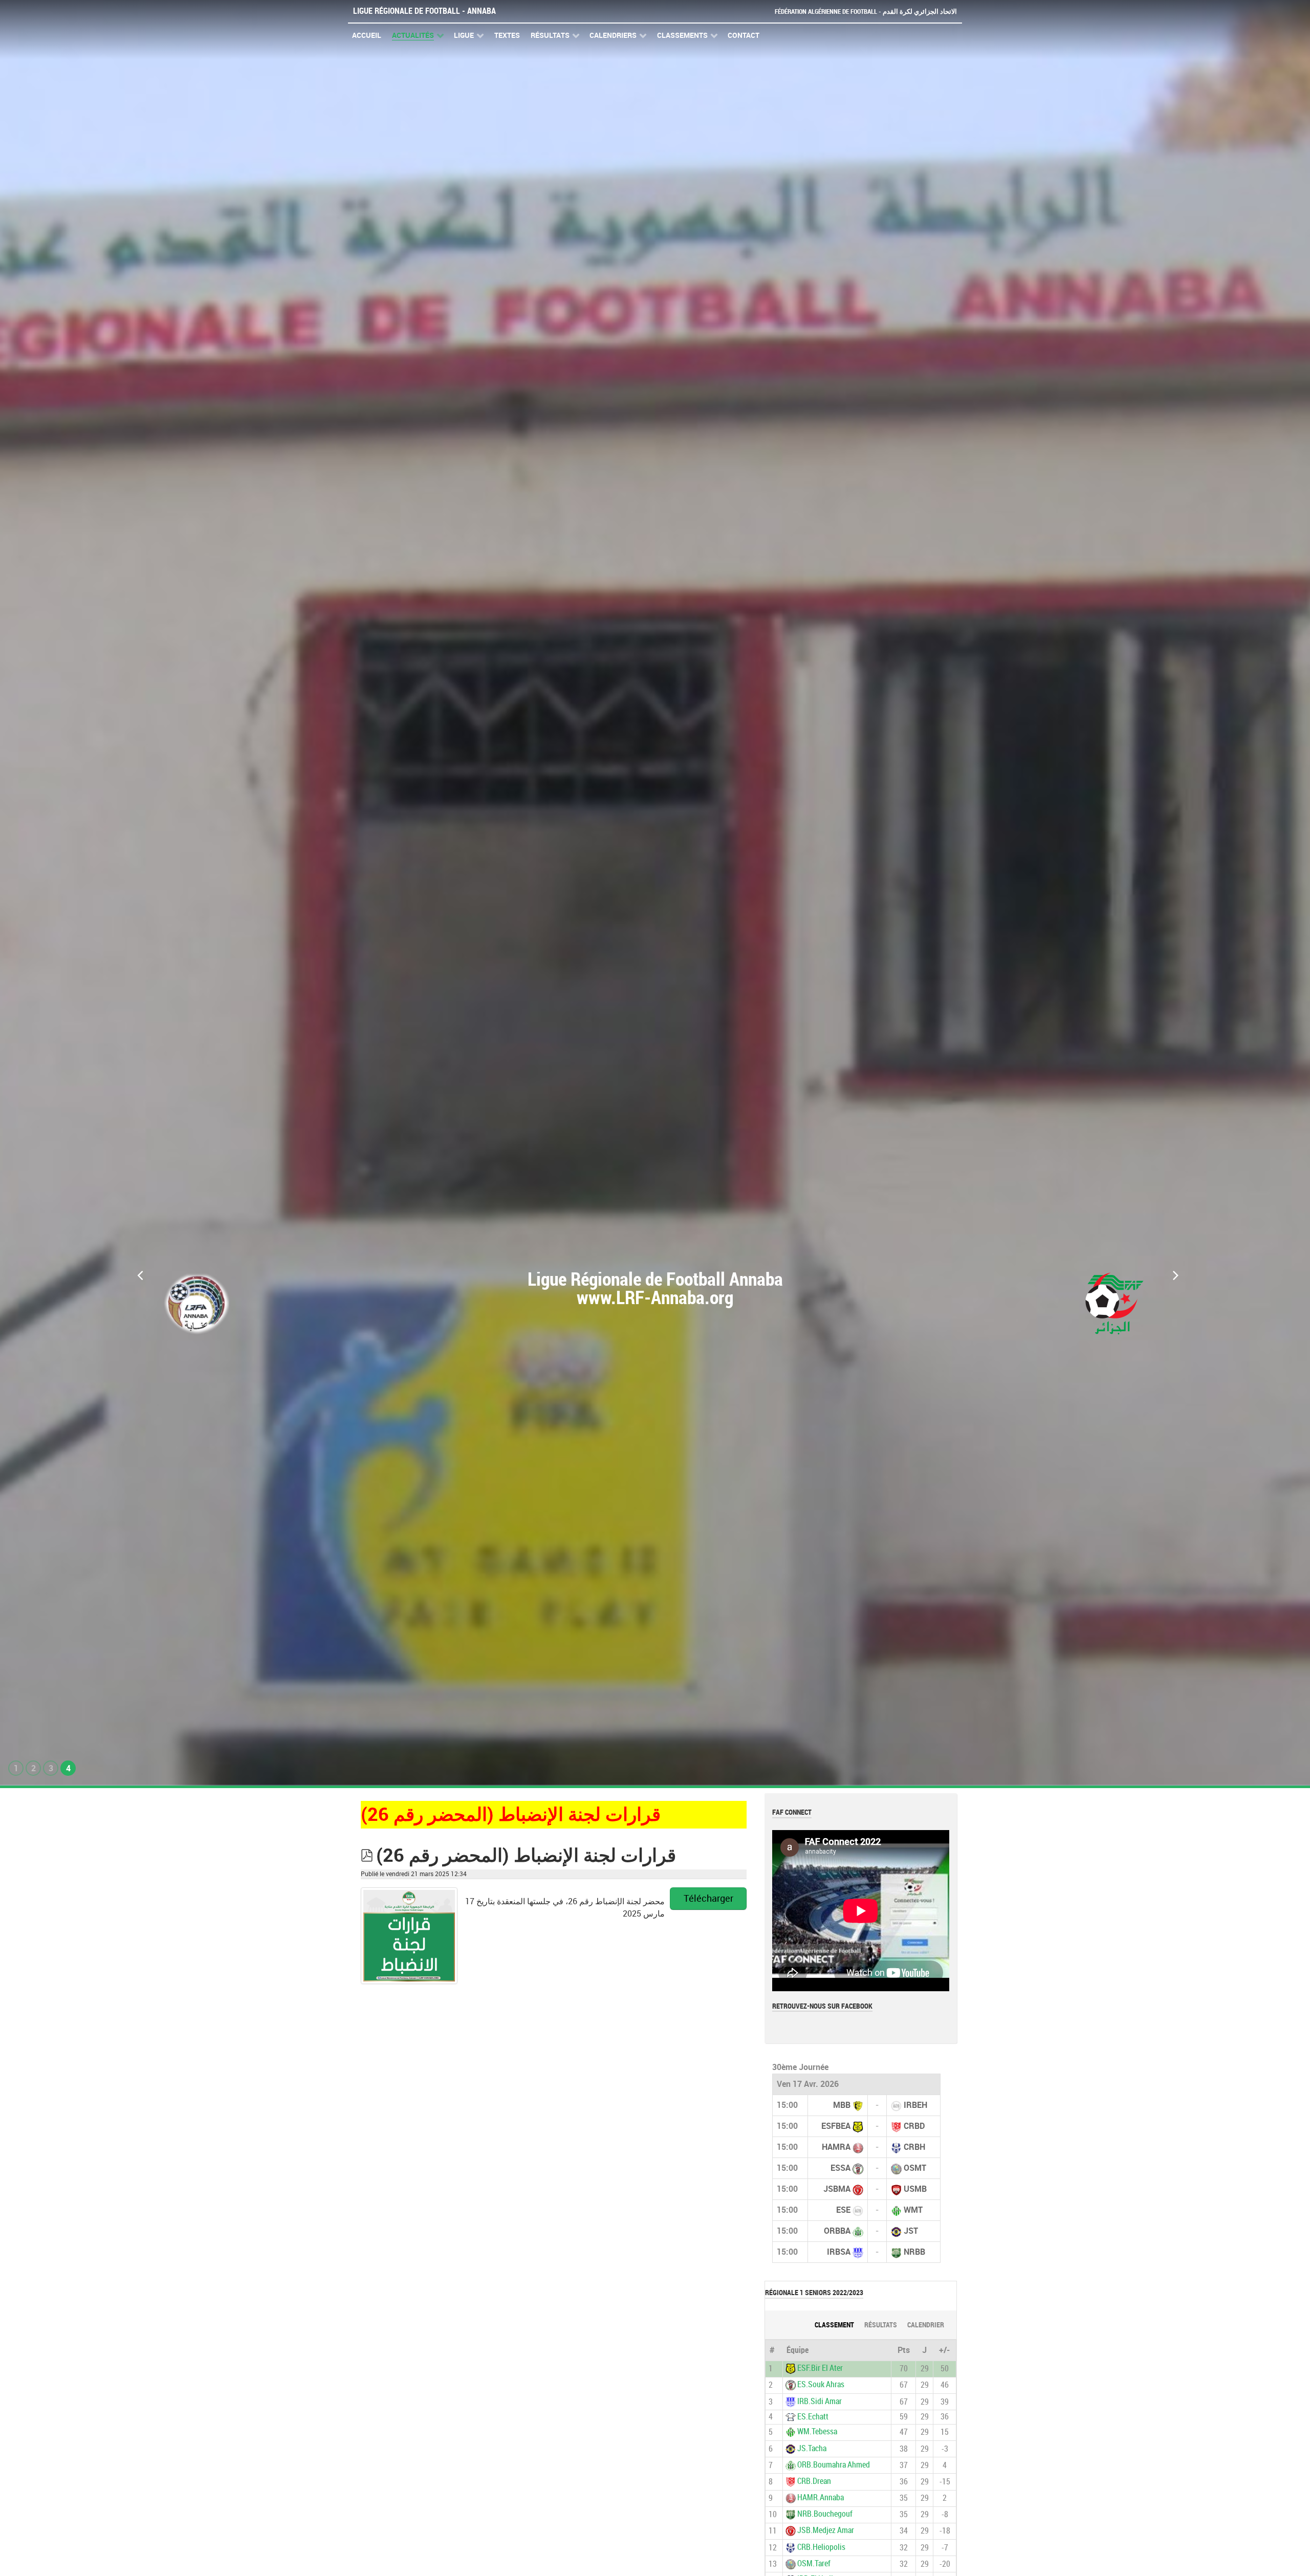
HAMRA (836, 2147)
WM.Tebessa (817, 2432)
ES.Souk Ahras (821, 2385)
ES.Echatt (813, 2417)
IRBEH (915, 2105)
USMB (915, 2189)
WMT (913, 2210)
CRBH (914, 2147)
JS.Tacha (812, 2448)
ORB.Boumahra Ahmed (834, 2465)
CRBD (914, 2126)
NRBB (914, 2252)
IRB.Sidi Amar (820, 2401)
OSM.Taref (814, 2563)
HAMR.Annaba (821, 2497)
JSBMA (837, 2189)
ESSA (840, 2168)
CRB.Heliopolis (821, 2547)
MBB (842, 2105)
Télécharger (708, 1899)
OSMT (915, 2168)
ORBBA (837, 2231)
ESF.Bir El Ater (820, 2368)
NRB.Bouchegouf (825, 2514)
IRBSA (839, 2252)
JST (911, 2231)
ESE (843, 2210)
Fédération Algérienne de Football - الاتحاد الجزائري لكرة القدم (866, 12)
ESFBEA (836, 2126)
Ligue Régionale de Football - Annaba (424, 11)
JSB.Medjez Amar (826, 2531)
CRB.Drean (814, 2481)
